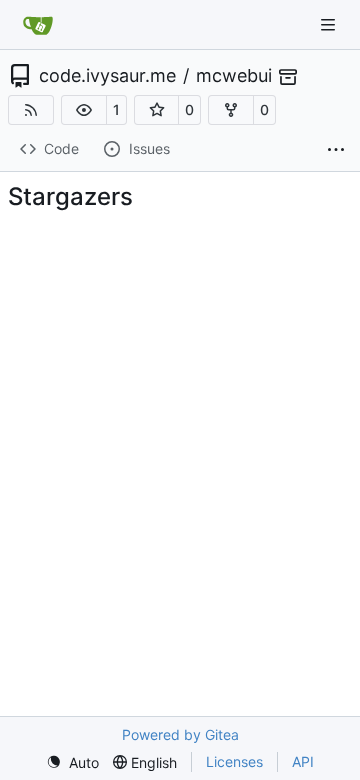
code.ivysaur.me (107, 76)
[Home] (38, 25)
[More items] (336, 150)
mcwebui (234, 76)
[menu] (72, 762)
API (303, 761)
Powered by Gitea (180, 734)
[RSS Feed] (31, 110)
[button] (84, 110)
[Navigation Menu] (330, 24)
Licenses (234, 761)
